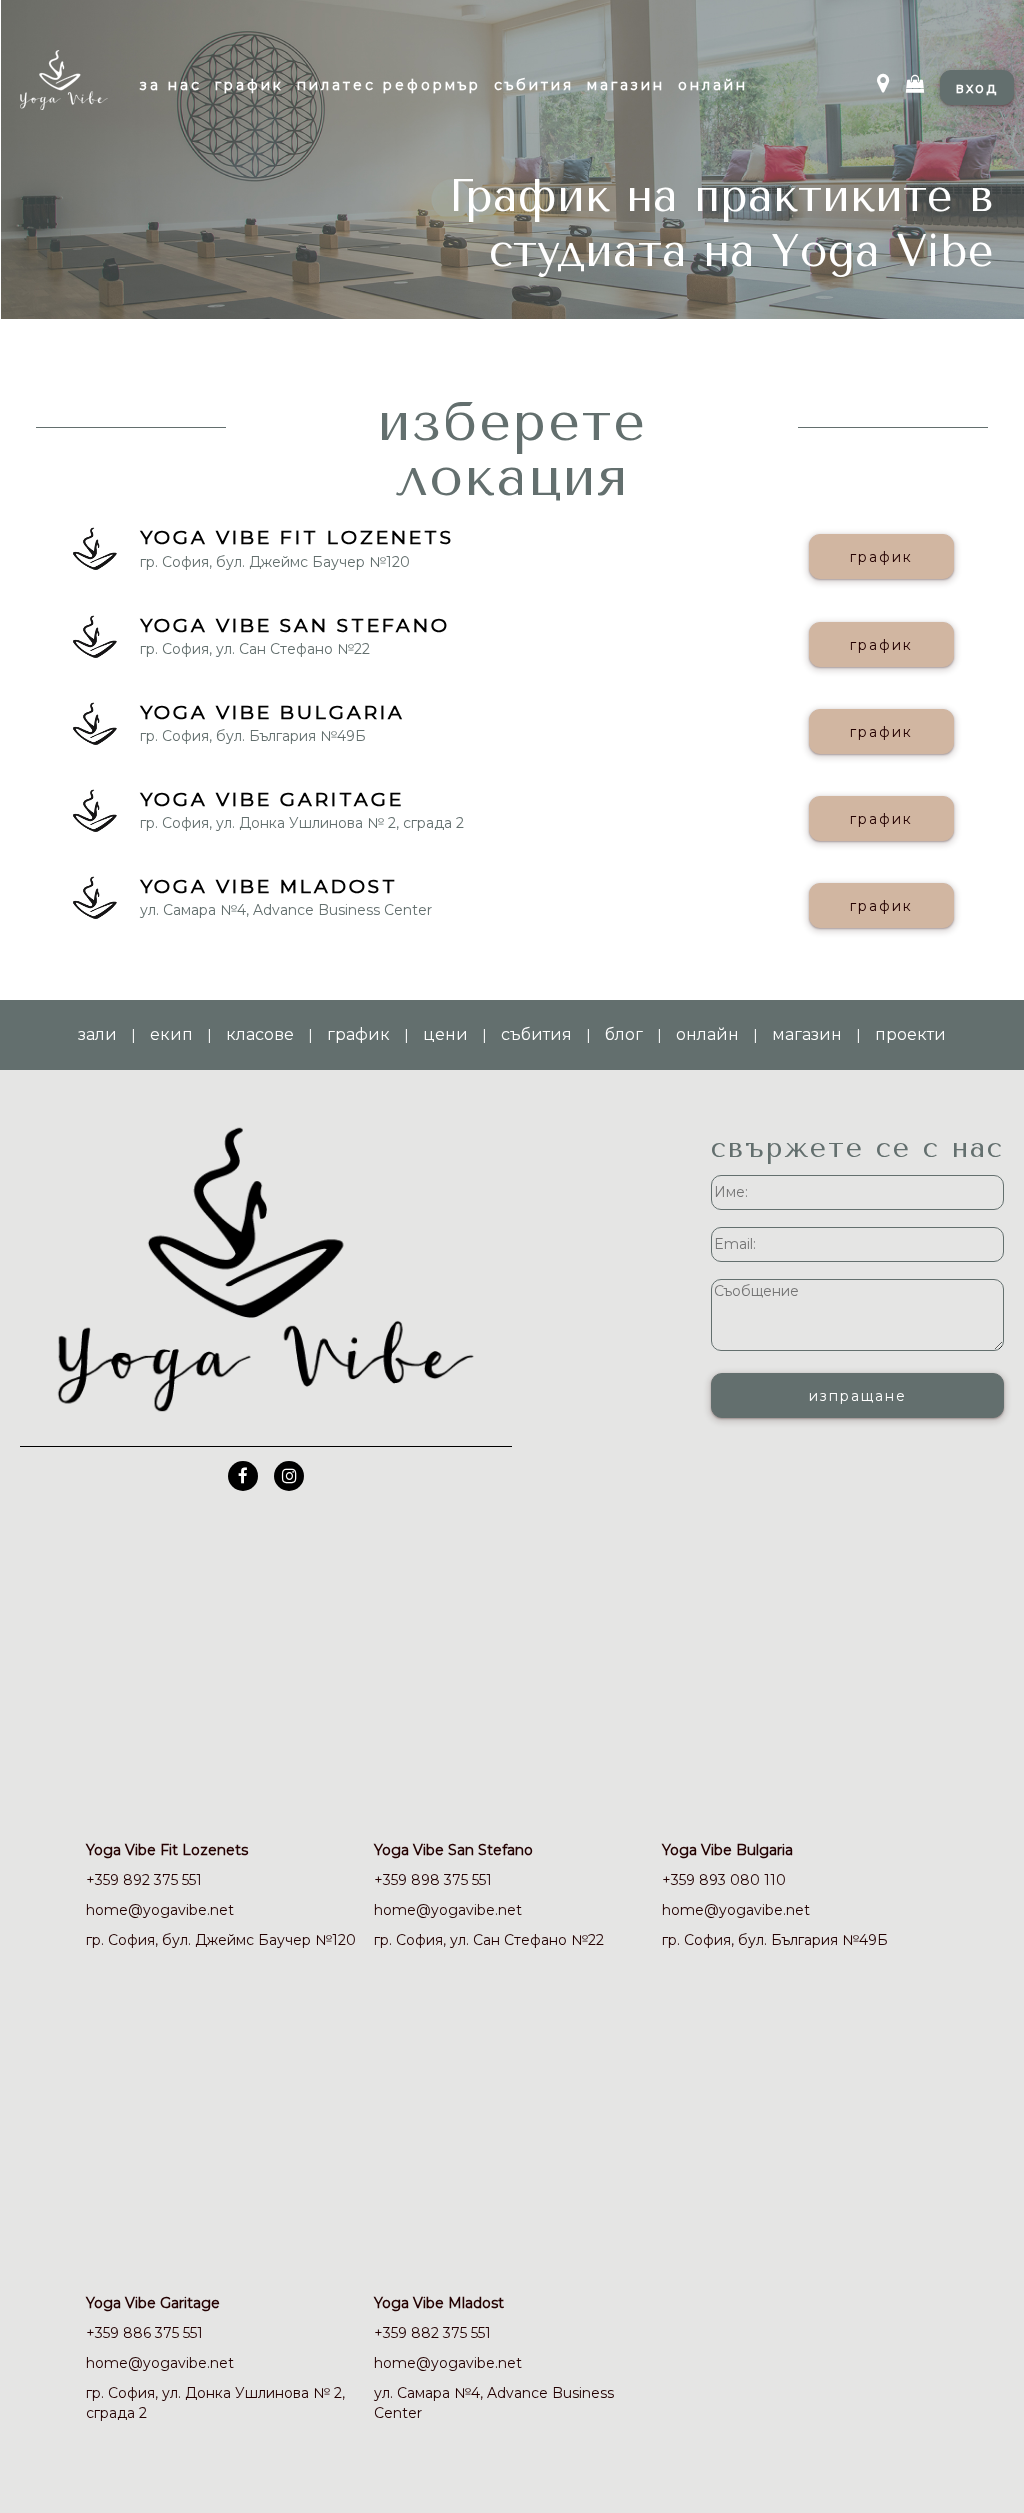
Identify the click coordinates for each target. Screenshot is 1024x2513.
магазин (807, 1034)
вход (977, 88)
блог (624, 1034)
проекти (910, 1034)
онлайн (707, 1034)
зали (97, 1034)
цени (445, 1034)
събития (536, 1034)
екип (171, 1034)
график (881, 557)
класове (260, 1034)
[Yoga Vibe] (85, 92)
